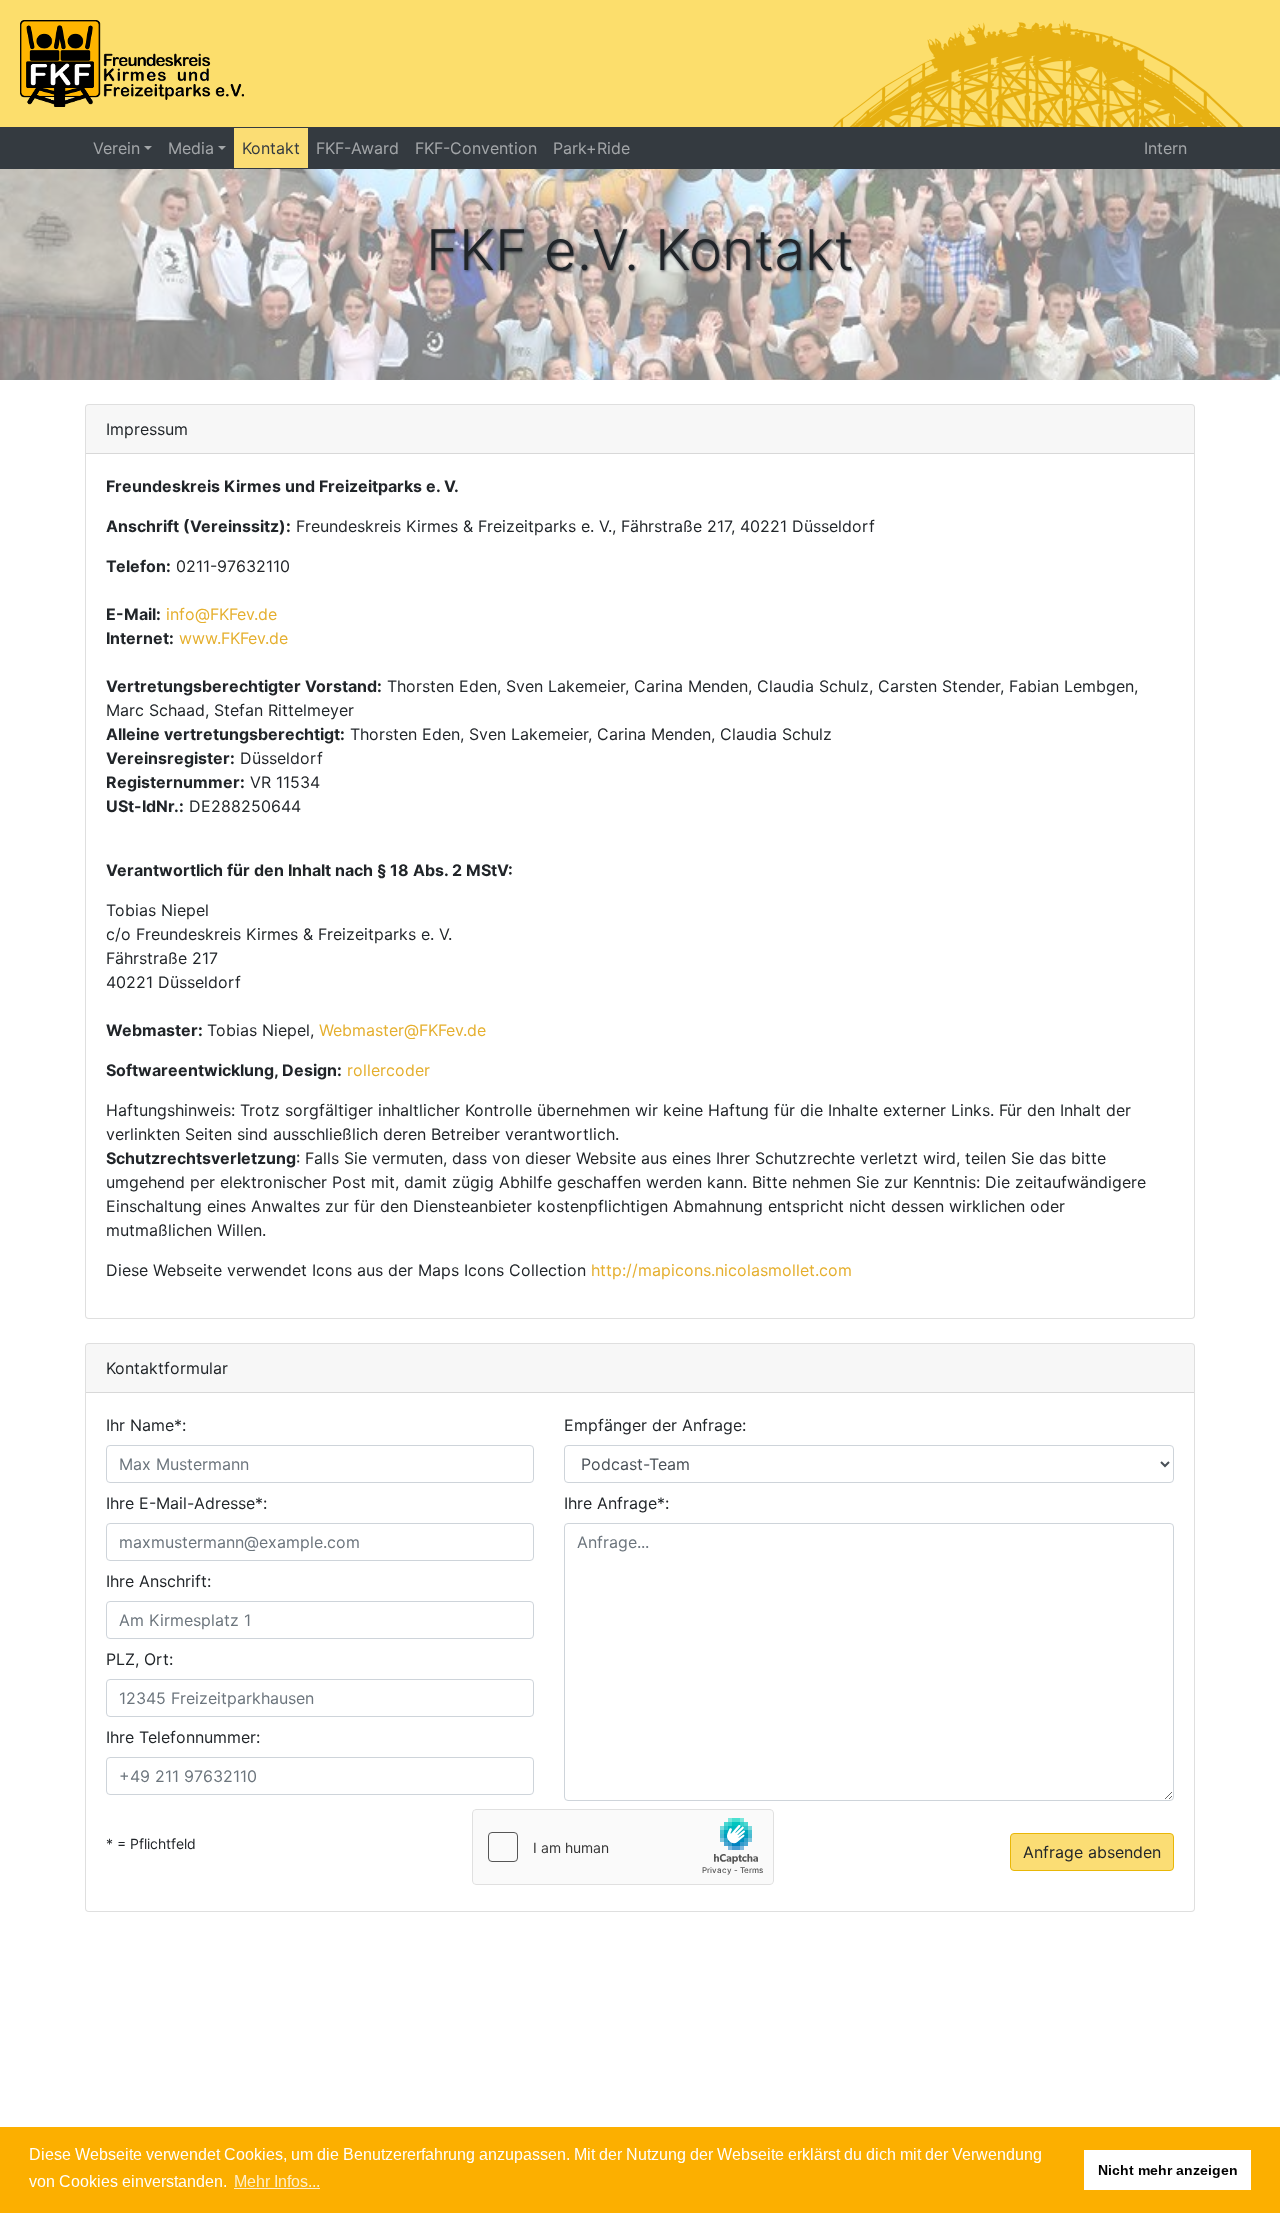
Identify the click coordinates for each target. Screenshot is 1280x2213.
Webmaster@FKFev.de (402, 1030)
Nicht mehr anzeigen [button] (1168, 2170)
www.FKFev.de (233, 638)
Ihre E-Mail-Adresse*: (186, 1503)
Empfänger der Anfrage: (655, 1425)
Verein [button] (116, 148)
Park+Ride (591, 148)
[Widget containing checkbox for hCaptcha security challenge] (623, 1847)
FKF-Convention (476, 148)
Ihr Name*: (146, 1425)
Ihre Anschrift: (158, 1581)
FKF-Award (357, 148)
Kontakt (271, 148)
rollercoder (388, 1070)
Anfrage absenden (1092, 1852)
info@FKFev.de (221, 614)
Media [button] (191, 148)
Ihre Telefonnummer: (183, 1737)
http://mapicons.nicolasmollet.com (721, 1270)
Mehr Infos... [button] (277, 2181)
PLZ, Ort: (139, 1659)
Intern (1165, 148)
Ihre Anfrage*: (616, 1503)
